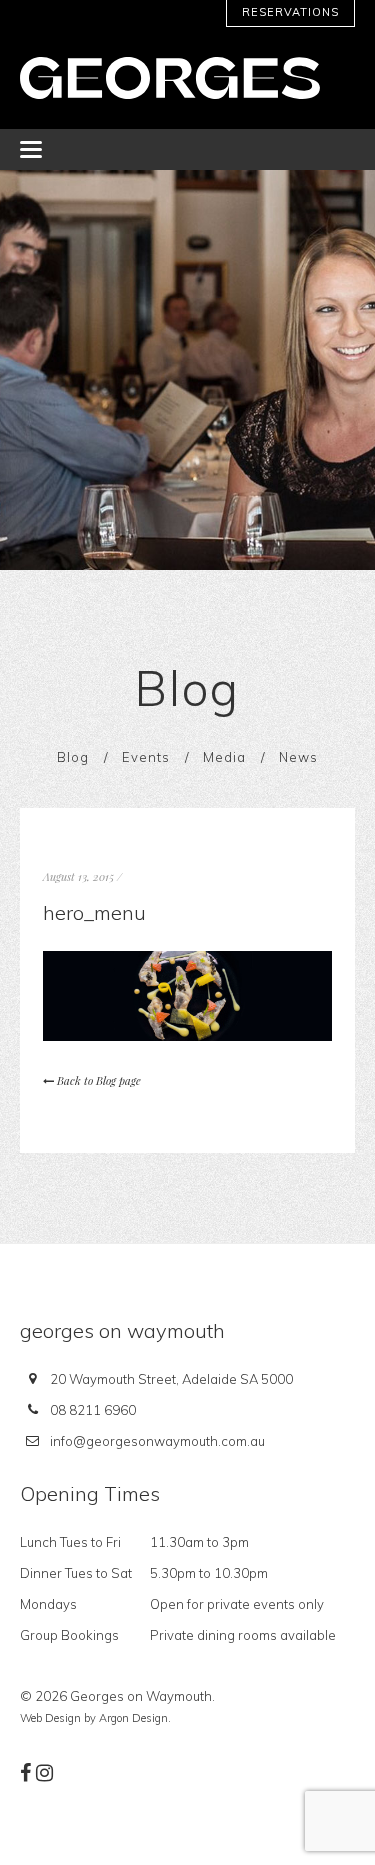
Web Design (50, 1718)
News (298, 757)
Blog (73, 757)
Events (146, 757)
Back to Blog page (97, 1080)
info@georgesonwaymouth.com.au (157, 1441)
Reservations (290, 12)
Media (224, 757)
